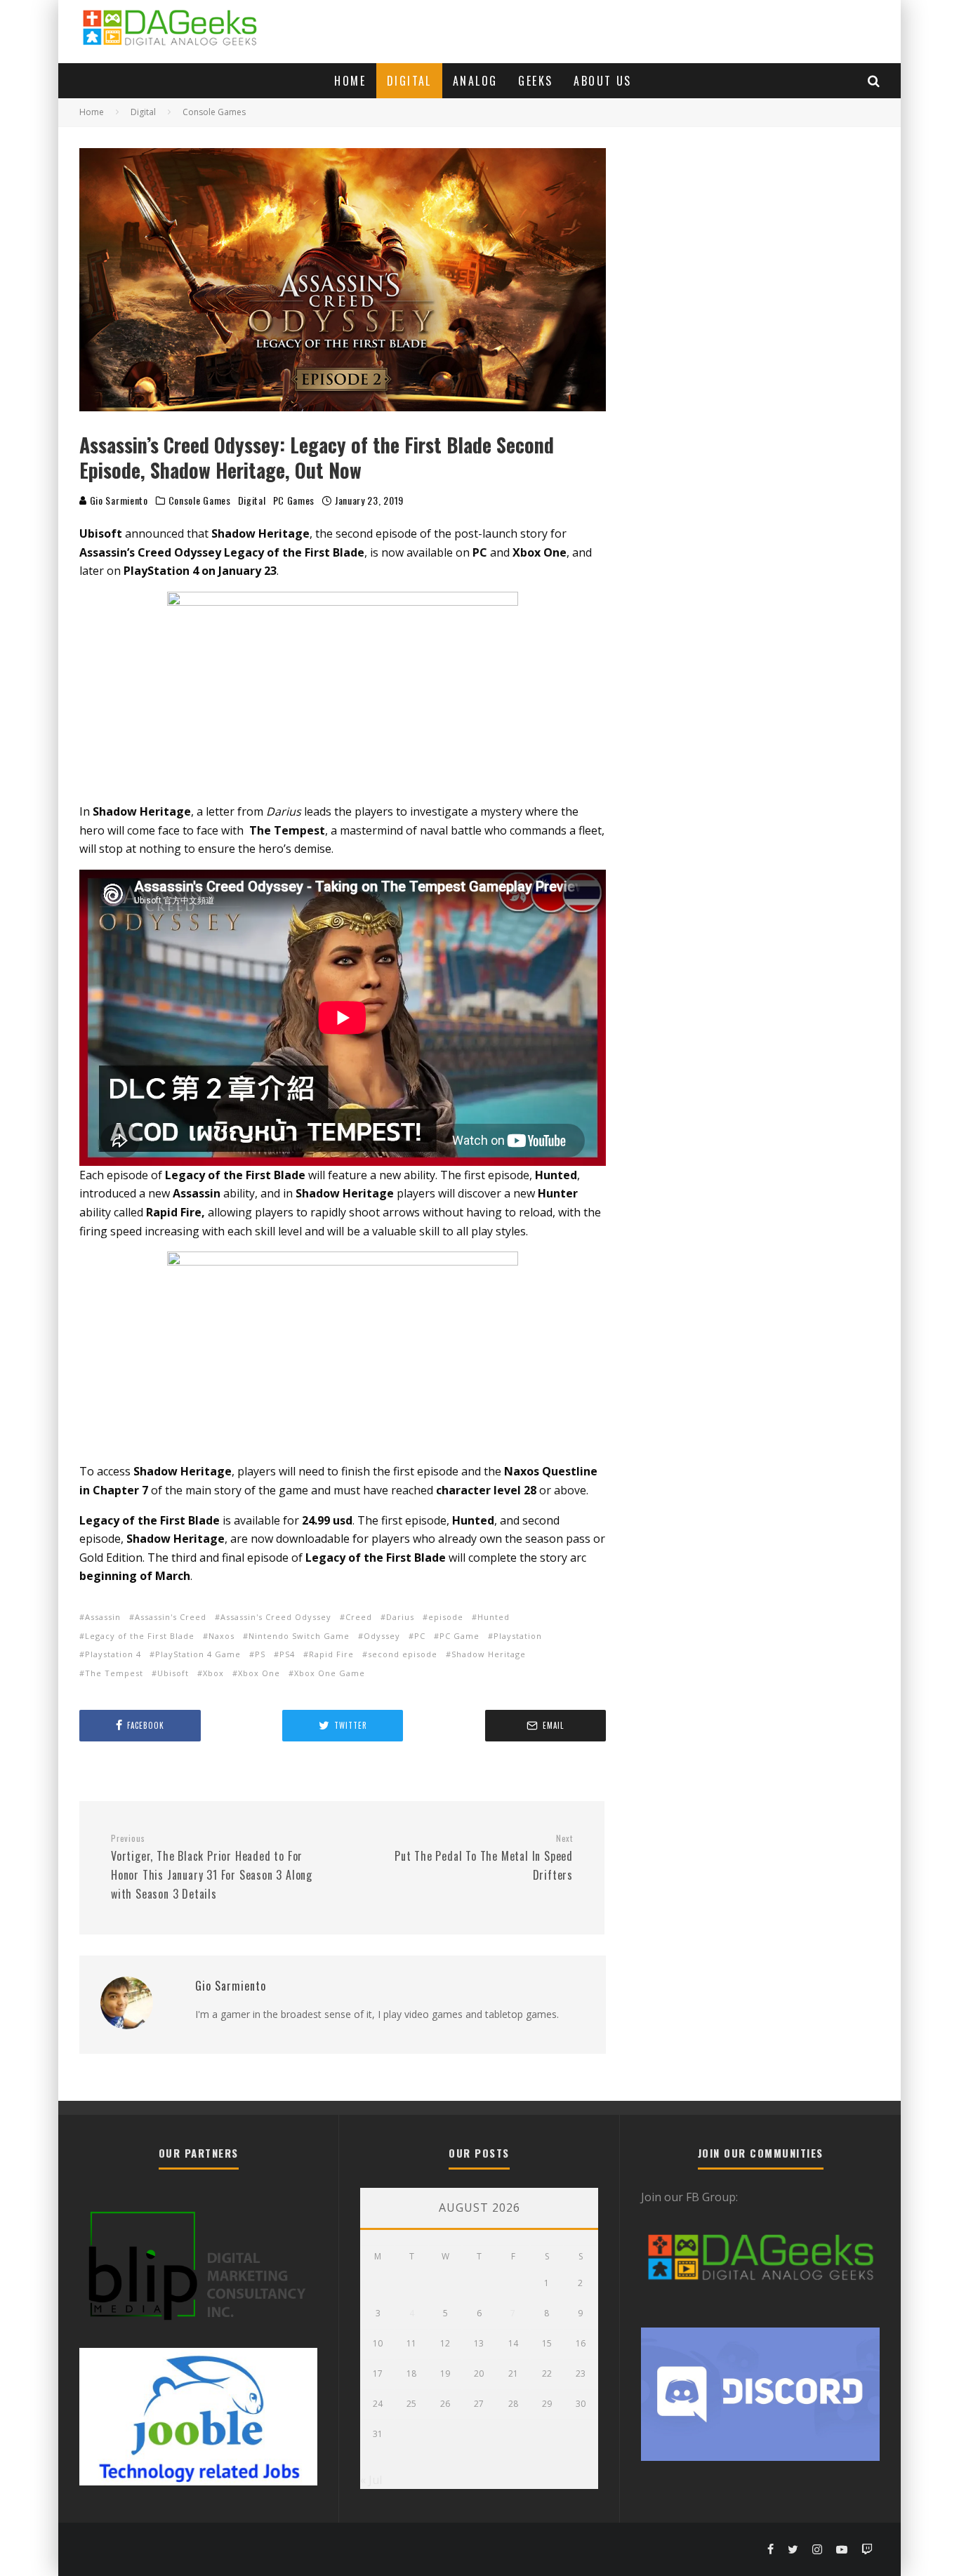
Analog (475, 81)
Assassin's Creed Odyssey (276, 1617)
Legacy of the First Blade (140, 1636)
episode (446, 1617)
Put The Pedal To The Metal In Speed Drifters (484, 1858)
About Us (602, 81)
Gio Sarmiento (118, 500)
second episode (403, 1654)
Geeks (535, 81)
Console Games (200, 500)
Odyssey (382, 1636)
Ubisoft (173, 1673)
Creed (359, 1617)
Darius (400, 1617)
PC (420, 1636)
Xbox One (259, 1673)
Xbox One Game (330, 1673)
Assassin (103, 1617)
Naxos (221, 1636)
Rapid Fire (331, 1654)
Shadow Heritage (489, 1654)
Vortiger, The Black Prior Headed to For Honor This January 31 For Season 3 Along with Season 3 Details (212, 1867)
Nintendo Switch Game (299, 1636)
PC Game (459, 1636)
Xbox (213, 1673)
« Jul (371, 2480)
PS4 (287, 1654)
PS (260, 1654)
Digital (409, 81)
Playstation (518, 1636)
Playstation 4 (113, 1654)
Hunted (494, 1617)
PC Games (294, 500)
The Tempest (114, 1673)
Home (350, 81)
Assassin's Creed (171, 1617)
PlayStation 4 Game (198, 1654)
